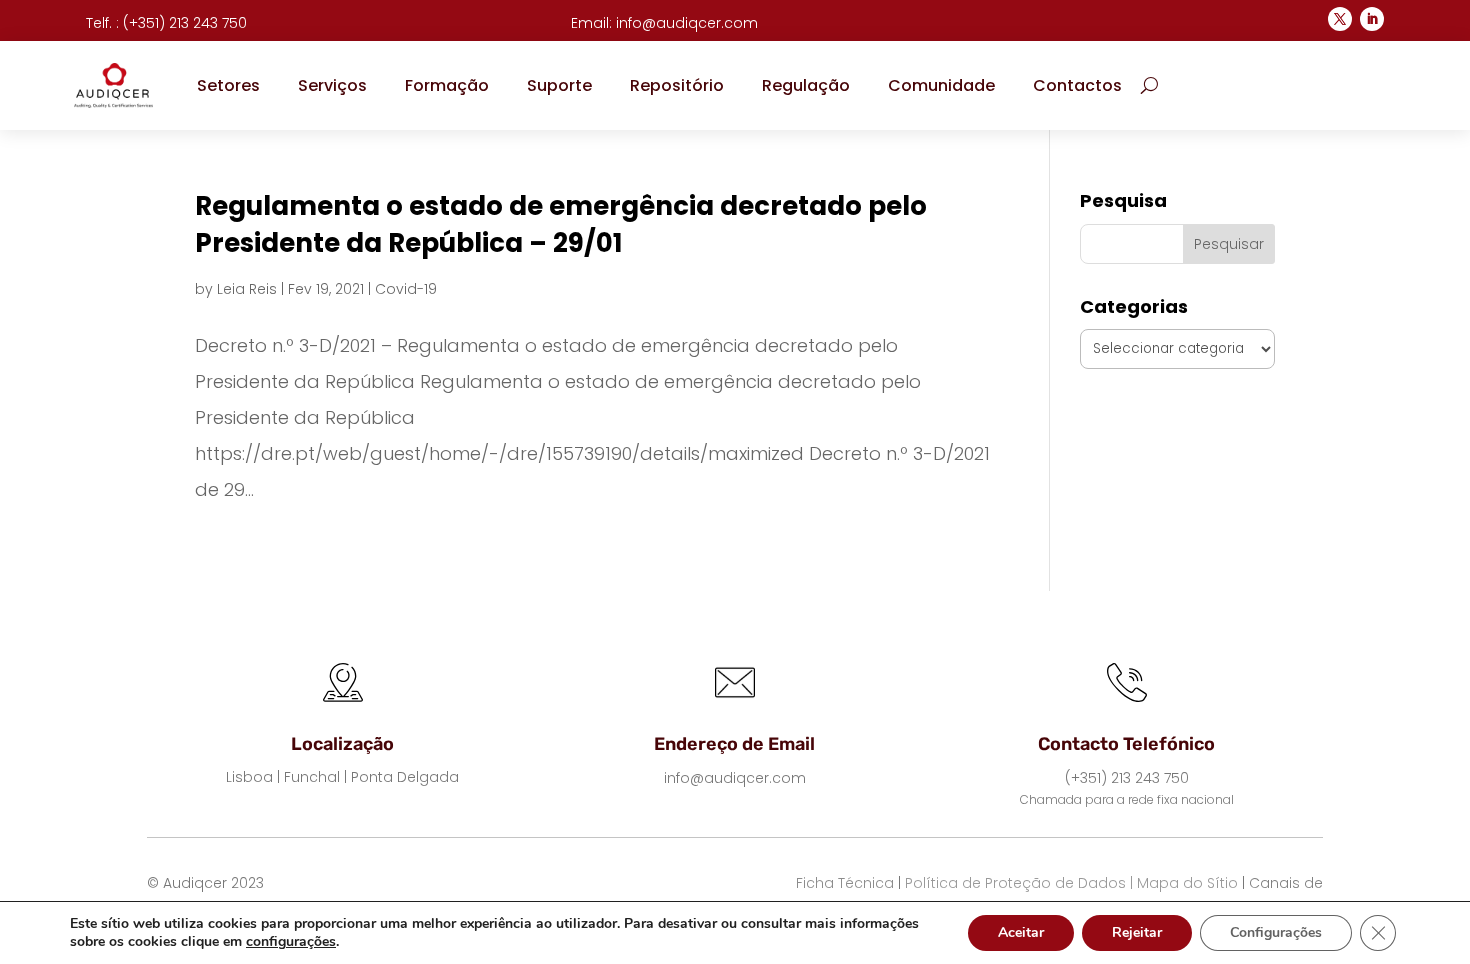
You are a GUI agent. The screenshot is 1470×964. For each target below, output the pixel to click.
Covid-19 (406, 289)
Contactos (1077, 85)
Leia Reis (247, 289)
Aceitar (1021, 932)
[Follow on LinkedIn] (1372, 19)
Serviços (332, 85)
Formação (447, 85)
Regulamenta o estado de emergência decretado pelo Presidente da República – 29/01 (561, 224)
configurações (291, 942)
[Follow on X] (1340, 19)
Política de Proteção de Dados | (1019, 883)
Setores (228, 85)
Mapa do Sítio (1187, 883)
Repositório (677, 85)
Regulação (806, 85)
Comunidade (941, 85)
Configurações (1276, 932)
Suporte (559, 85)
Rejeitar (1137, 932)
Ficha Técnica (845, 883)
